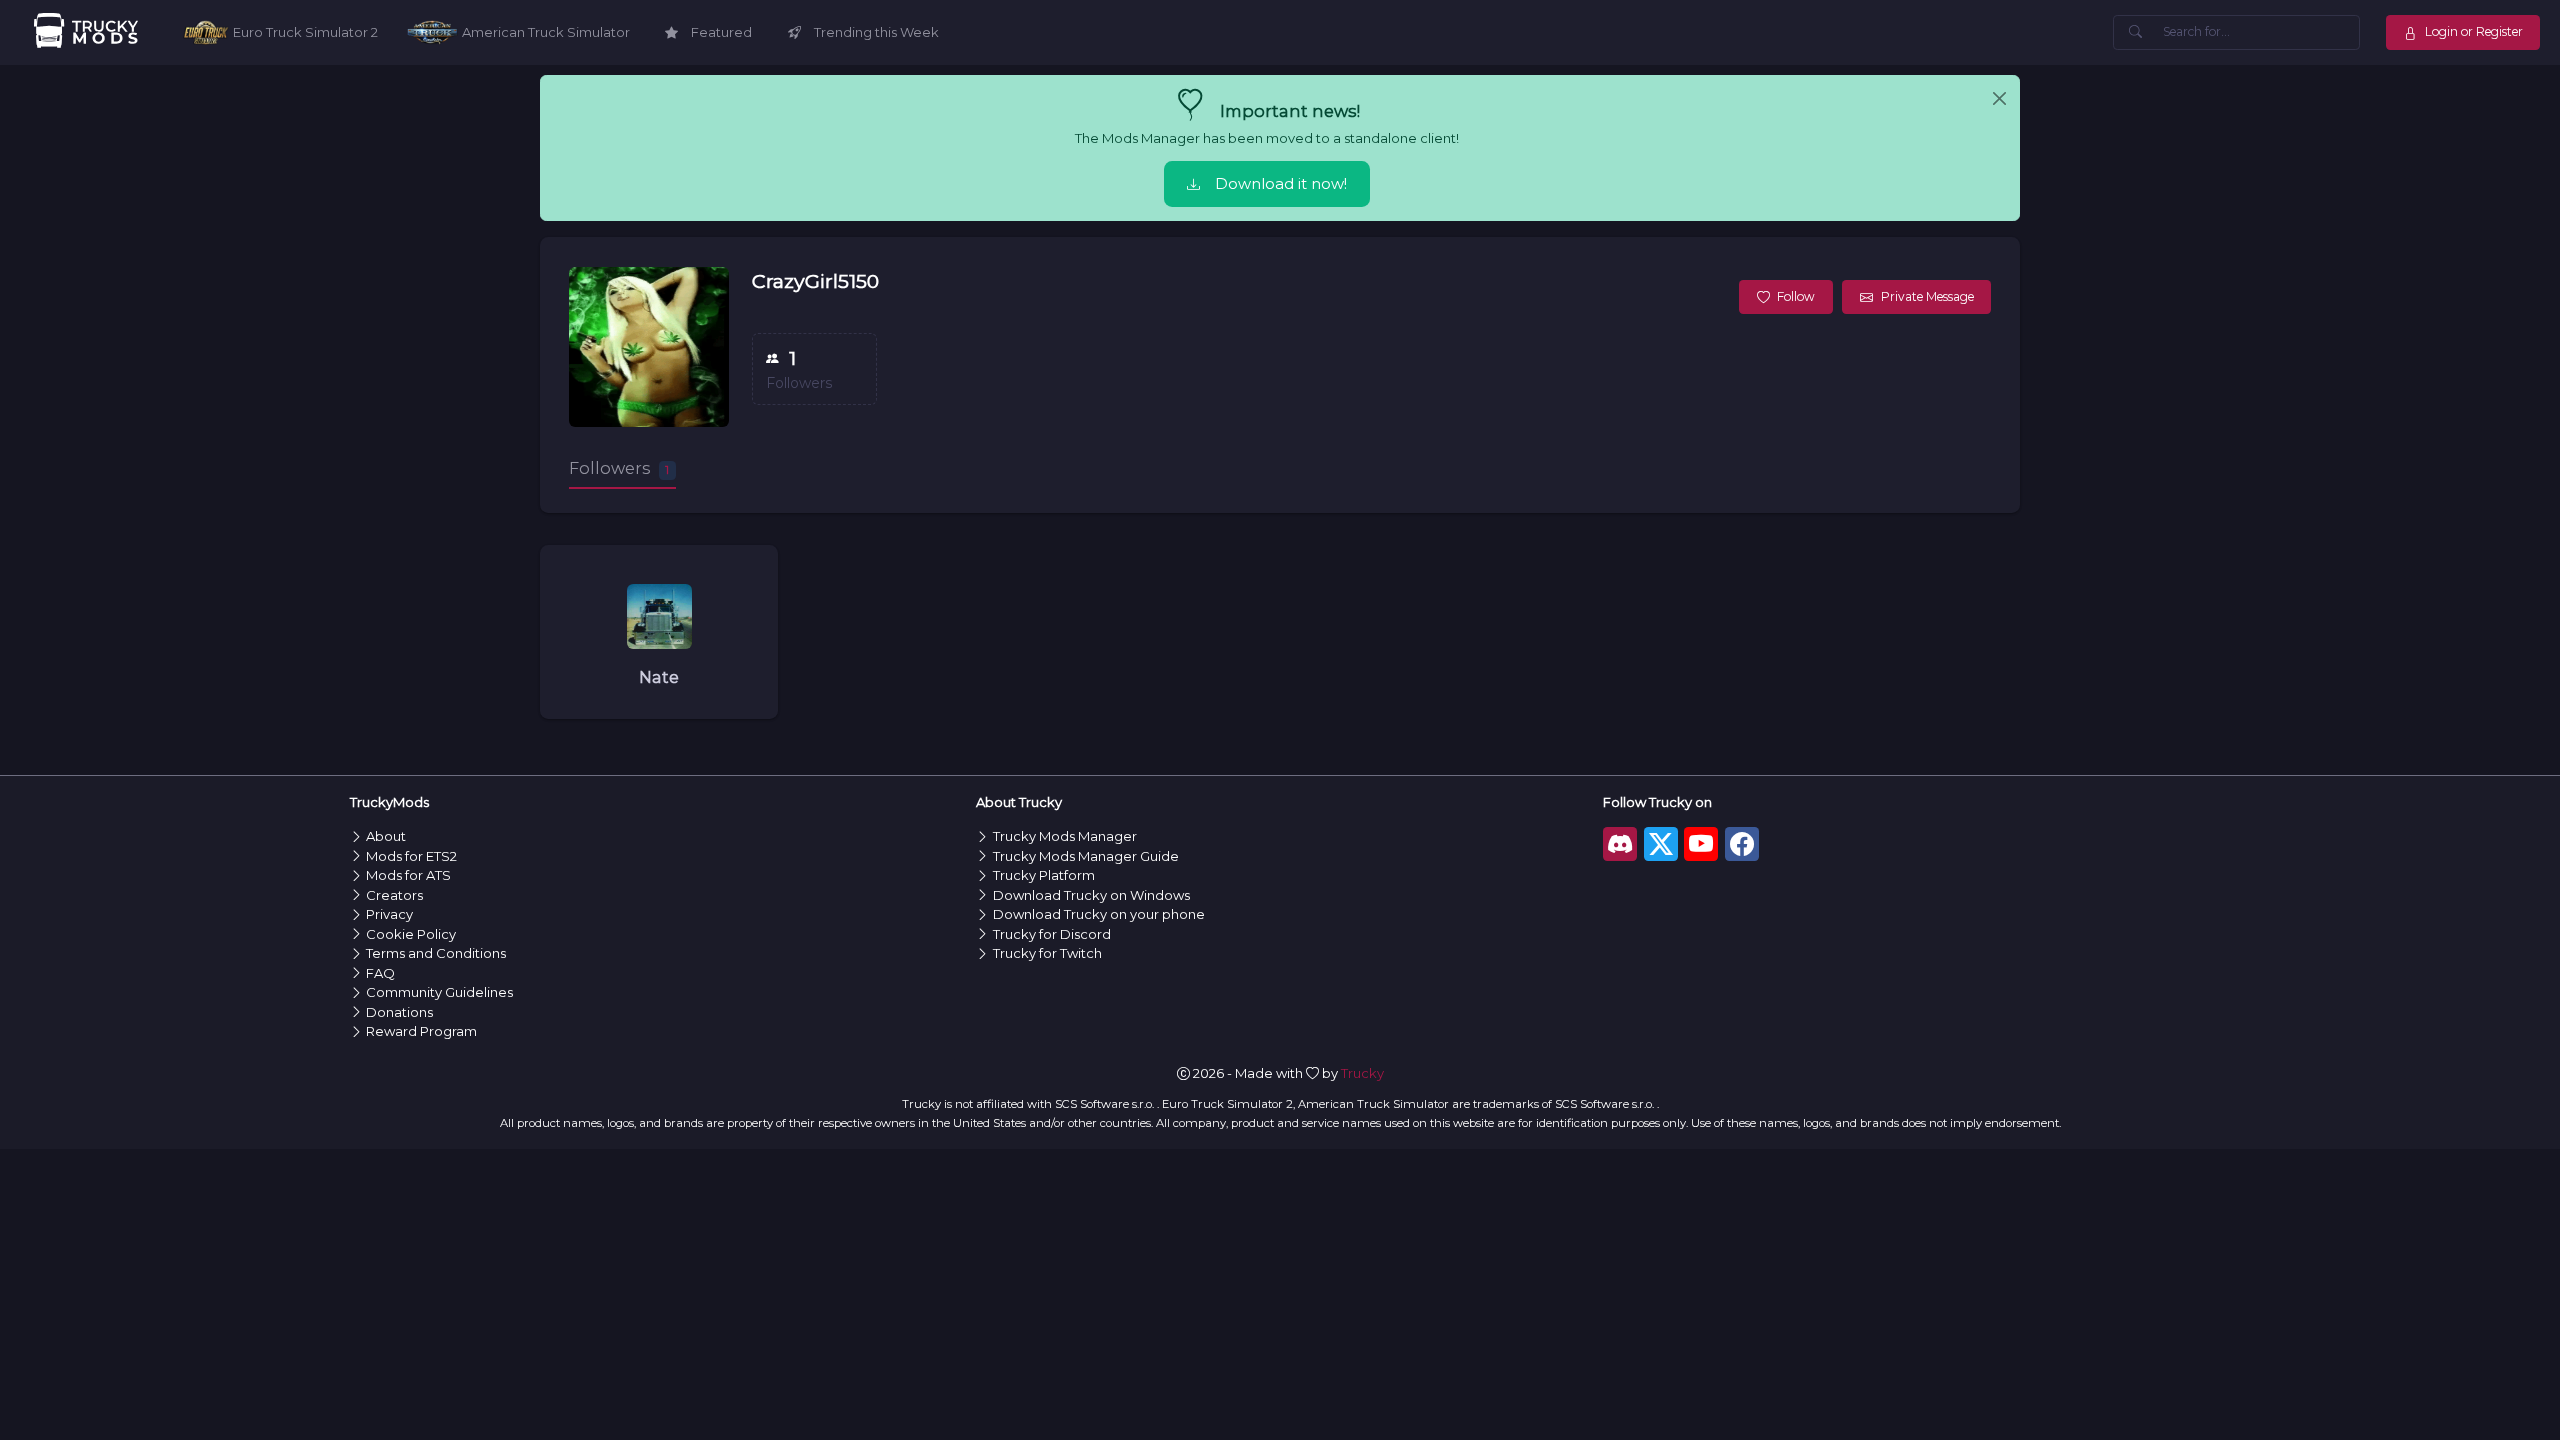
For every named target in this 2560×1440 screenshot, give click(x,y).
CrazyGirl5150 (815, 281)
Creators (394, 895)
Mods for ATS (408, 875)
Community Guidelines (439, 992)
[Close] (1999, 99)
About (386, 836)
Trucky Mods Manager (1065, 836)
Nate (659, 677)
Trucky (1362, 1073)
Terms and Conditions (436, 953)
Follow (1796, 296)
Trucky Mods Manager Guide (1086, 856)
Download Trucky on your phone (1099, 914)
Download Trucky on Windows (1091, 895)
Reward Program (421, 1031)
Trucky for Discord (1052, 934)
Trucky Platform (1044, 875)
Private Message (1927, 296)
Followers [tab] (619, 468)
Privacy (389, 914)
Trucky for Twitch (1047, 953)
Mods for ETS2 (411, 856)
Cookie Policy (411, 934)
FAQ (380, 973)
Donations (399, 1012)
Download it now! (1281, 184)
